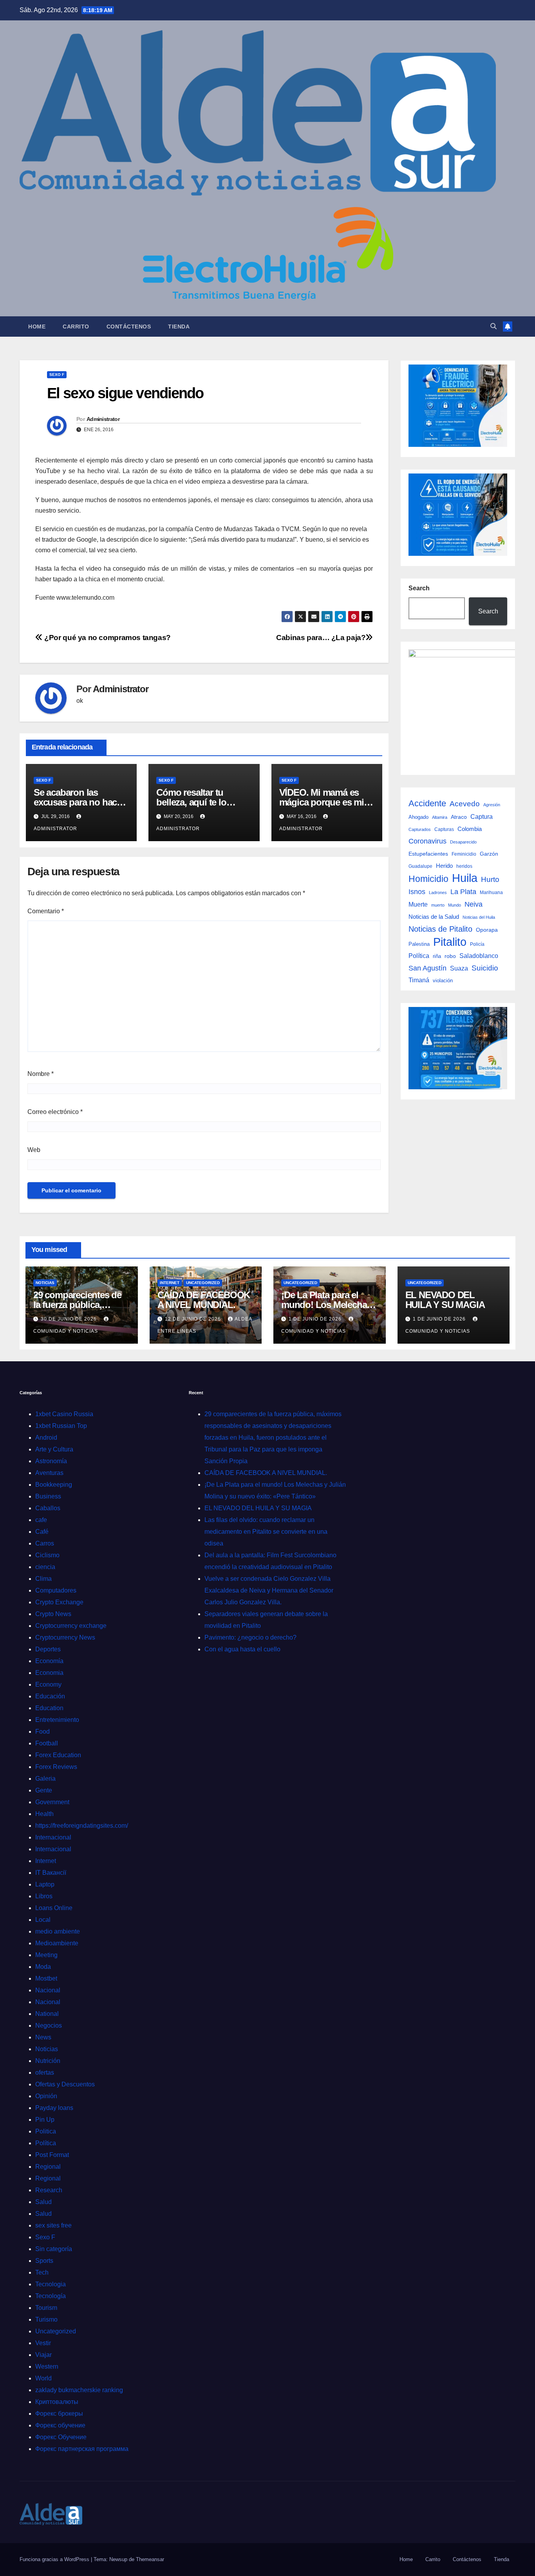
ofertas (45, 2073)
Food (42, 1732)
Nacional (48, 1990)
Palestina (419, 944)
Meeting (46, 1955)
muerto (438, 905)
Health (44, 1814)
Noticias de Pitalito (440, 929)
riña (437, 956)
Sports (44, 2261)
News (43, 2037)
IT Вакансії (51, 1873)
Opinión (46, 2096)
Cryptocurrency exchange (71, 1626)
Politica (46, 2131)
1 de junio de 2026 (316, 1319)
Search (419, 588)
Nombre (41, 1074)
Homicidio (428, 879)
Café (42, 1532)
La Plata (463, 892)
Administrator (103, 419)
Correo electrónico (55, 1112)
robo (450, 956)
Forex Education (58, 1755)
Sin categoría (54, 2249)
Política (419, 956)
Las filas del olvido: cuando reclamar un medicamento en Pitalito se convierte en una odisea (266, 1532)
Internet (170, 1283)
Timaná (419, 980)
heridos (464, 866)
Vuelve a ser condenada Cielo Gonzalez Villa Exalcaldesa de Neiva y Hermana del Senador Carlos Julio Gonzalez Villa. (269, 1590)
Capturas (444, 829)
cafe (41, 1520)
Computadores (56, 1590)
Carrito (76, 327)
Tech (42, 2272)
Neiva (474, 904)
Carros (45, 1543)
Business (48, 1496)
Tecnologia (51, 2284)
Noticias (45, 1283)
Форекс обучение (60, 2425)
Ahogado (418, 817)
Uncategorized (203, 1283)
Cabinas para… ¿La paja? (321, 638)
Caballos (48, 1508)
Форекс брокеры (59, 2414)
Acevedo (465, 804)
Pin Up (45, 2120)
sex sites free (53, 2225)
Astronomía (51, 1461)
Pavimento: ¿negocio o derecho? (250, 1637)
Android (46, 1438)
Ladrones (438, 893)
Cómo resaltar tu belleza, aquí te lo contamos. (191, 802)
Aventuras (49, 1473)
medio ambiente (58, 1931)
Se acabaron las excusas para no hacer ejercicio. (79, 802)
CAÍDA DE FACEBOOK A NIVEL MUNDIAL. (204, 1300)
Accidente (427, 803)
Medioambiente (57, 1943)
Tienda (179, 327)
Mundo (455, 905)
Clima (43, 1579)
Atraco (459, 817)
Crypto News (53, 1614)
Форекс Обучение (61, 2437)
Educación (50, 1696)
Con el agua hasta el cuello (242, 1649)
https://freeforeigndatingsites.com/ (82, 1826)
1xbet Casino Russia (64, 1414)
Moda (43, 1967)
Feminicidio (464, 854)
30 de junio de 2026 (70, 1319)
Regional (48, 2167)
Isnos (417, 892)
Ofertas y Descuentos (65, 2084)
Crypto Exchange (59, 1602)
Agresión (492, 805)
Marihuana (491, 893)
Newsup (118, 2559)
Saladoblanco (479, 956)
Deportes (48, 1649)
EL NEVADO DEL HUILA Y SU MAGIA (445, 1300)
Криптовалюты (57, 2402)
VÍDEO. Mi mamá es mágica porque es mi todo (322, 802)
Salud (43, 2202)
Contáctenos (129, 327)
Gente (44, 1790)
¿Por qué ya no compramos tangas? (107, 638)
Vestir (43, 2343)
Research (49, 2190)
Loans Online (54, 1908)
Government (52, 1802)
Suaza (459, 968)
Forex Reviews (56, 1767)
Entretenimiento (57, 1720)
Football (47, 1743)
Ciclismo (47, 1555)
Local (43, 1920)
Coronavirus (427, 841)
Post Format (52, 2155)
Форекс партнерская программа (82, 2449)
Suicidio (485, 968)
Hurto (490, 879)
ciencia (45, 1567)
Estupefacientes (428, 854)
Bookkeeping (54, 1485)
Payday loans (54, 2108)
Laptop (45, 1884)
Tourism (46, 2308)
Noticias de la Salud (434, 917)
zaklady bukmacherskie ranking (79, 2390)
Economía (49, 1661)
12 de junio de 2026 (194, 1319)
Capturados (420, 829)
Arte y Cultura (54, 1449)
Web (34, 1150)
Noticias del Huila (479, 917)
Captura (482, 816)
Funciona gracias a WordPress (55, 2559)
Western (47, 2366)
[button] (493, 326)
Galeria (45, 1779)
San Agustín (427, 968)
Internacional (53, 1837)
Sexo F (57, 375)
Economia (49, 1673)
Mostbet (46, 1978)
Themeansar (150, 2559)
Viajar (43, 2355)
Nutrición (48, 2061)
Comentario (46, 911)
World (43, 2378)
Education (49, 1708)
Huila (465, 878)
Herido (444, 866)
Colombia (470, 829)
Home (37, 327)
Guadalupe (420, 866)
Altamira (440, 817)
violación (443, 981)
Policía (477, 944)
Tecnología (51, 2296)
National (47, 2014)
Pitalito (450, 942)
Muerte (418, 904)
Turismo (46, 2319)
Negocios (49, 2025)
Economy (48, 1684)
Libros (44, 1896)
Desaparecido (463, 842)
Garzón (489, 854)
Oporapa (487, 930)
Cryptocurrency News (65, 1637)
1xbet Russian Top (61, 1426)
